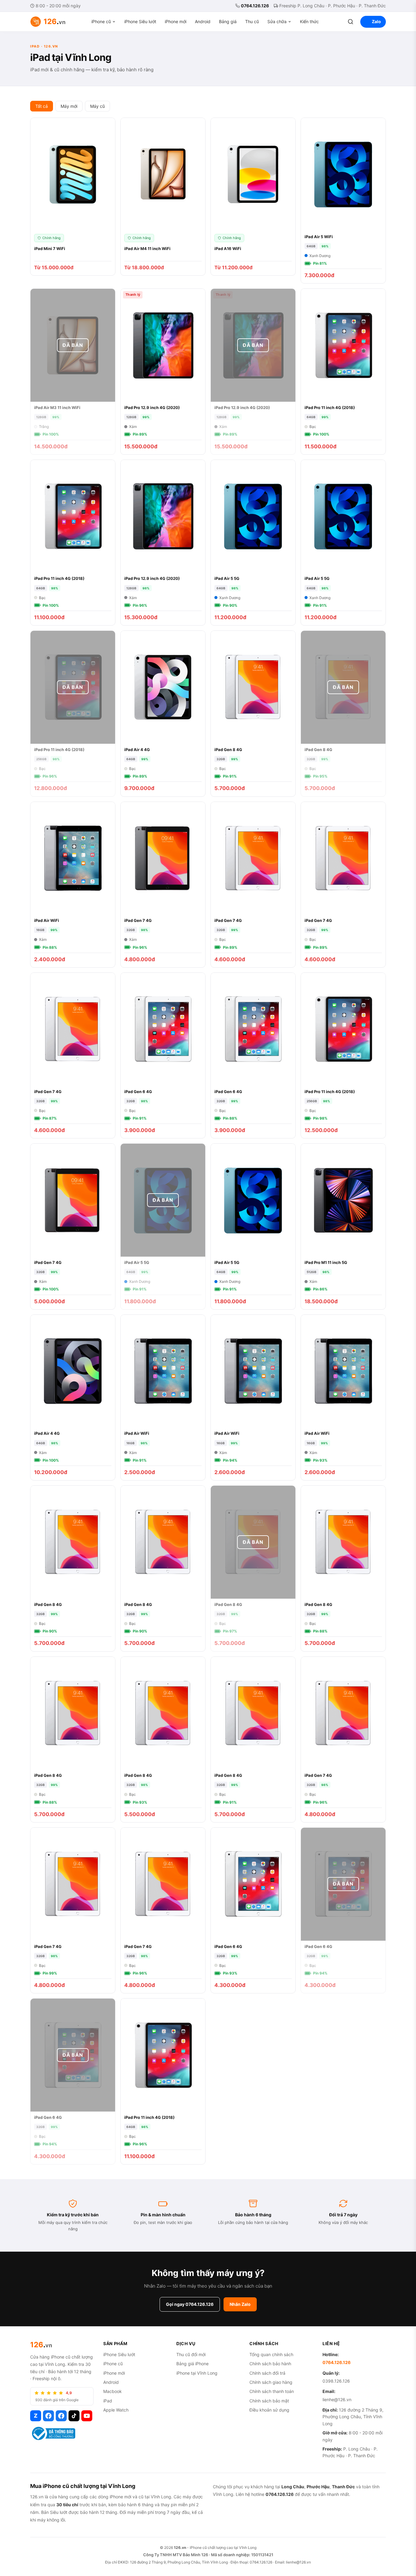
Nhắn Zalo (240, 2304)
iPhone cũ (101, 21)
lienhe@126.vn (337, 2400)
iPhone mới (176, 21)
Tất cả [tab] (42, 106)
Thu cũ (252, 21)
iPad (108, 2401)
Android (203, 21)
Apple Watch (116, 2410)
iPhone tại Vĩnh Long (197, 2373)
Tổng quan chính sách (271, 2354)
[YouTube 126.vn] (87, 2416)
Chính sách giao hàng (271, 2382)
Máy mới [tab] (69, 106)
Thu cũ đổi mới (191, 2354)
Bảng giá (228, 21)
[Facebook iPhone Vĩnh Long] (61, 2416)
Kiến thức (309, 21)
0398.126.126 (336, 2381)
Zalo (376, 21)
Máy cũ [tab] (97, 106)
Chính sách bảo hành (270, 2364)
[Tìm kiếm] (351, 22)
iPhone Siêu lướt (140, 21)
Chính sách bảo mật (269, 2401)
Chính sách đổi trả (267, 2373)
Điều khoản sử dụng (269, 2410)
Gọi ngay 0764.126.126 (190, 2304)
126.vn (180, 2548)
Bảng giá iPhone (192, 2364)
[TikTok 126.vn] (74, 2416)
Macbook (113, 2391)
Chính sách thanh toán (272, 2391)
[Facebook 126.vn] (48, 2416)
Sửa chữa (277, 21)
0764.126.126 (255, 6)
